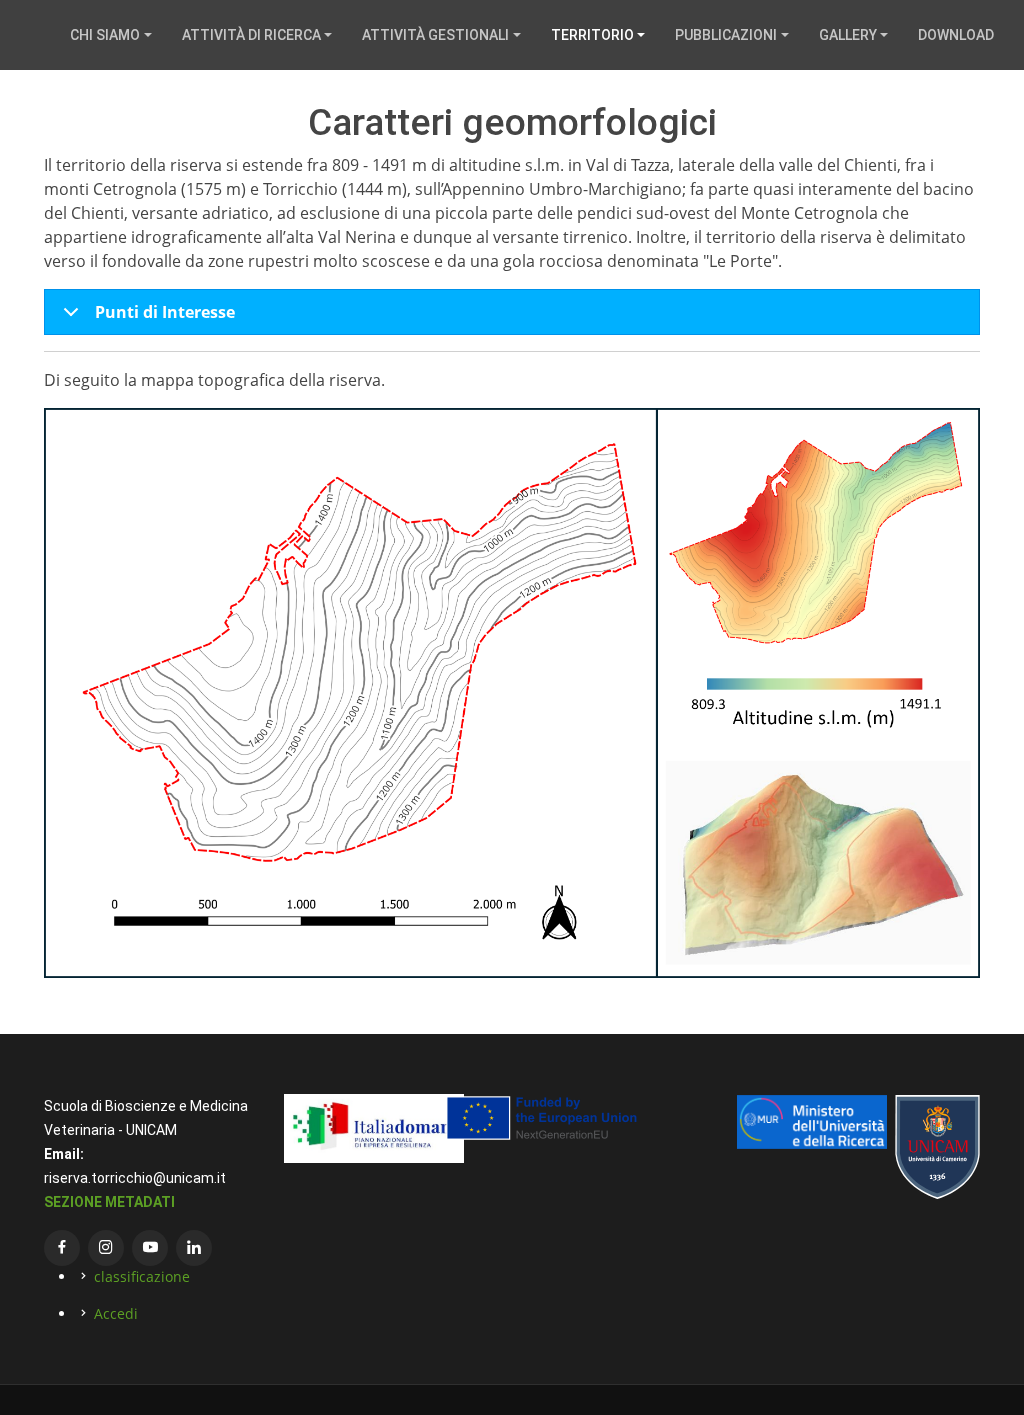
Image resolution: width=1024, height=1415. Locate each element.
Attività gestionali (435, 35)
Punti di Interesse (165, 312)
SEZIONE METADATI (109, 1202)
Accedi (116, 1313)
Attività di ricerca (251, 35)
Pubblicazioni (726, 35)
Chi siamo (105, 35)
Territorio (592, 35)
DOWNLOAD (956, 35)
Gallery (848, 35)
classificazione (142, 1276)
